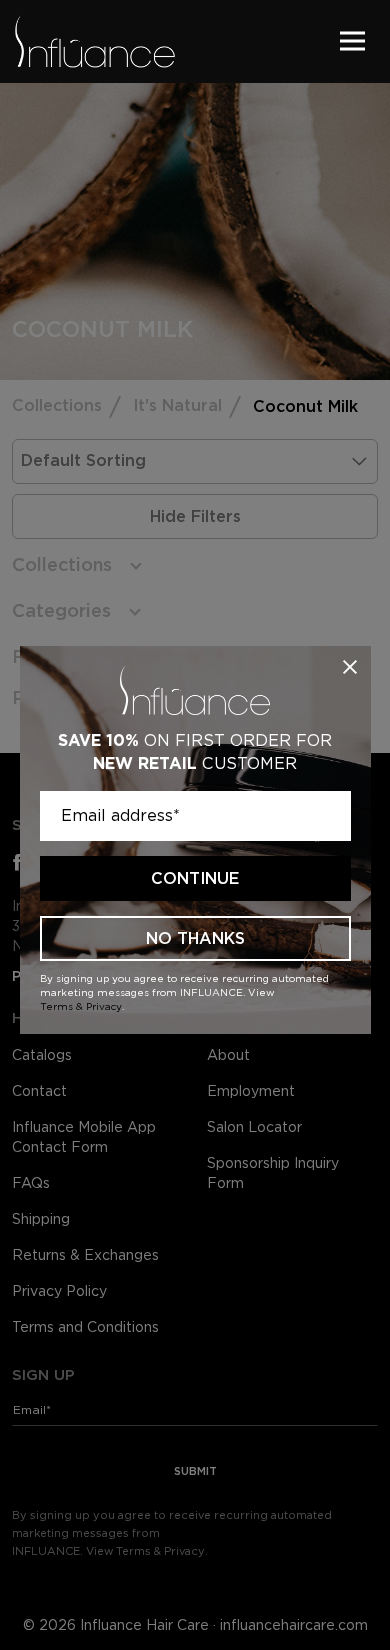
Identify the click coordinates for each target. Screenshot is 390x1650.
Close (350, 667)
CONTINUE (195, 878)
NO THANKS (195, 938)
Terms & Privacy (81, 1006)
